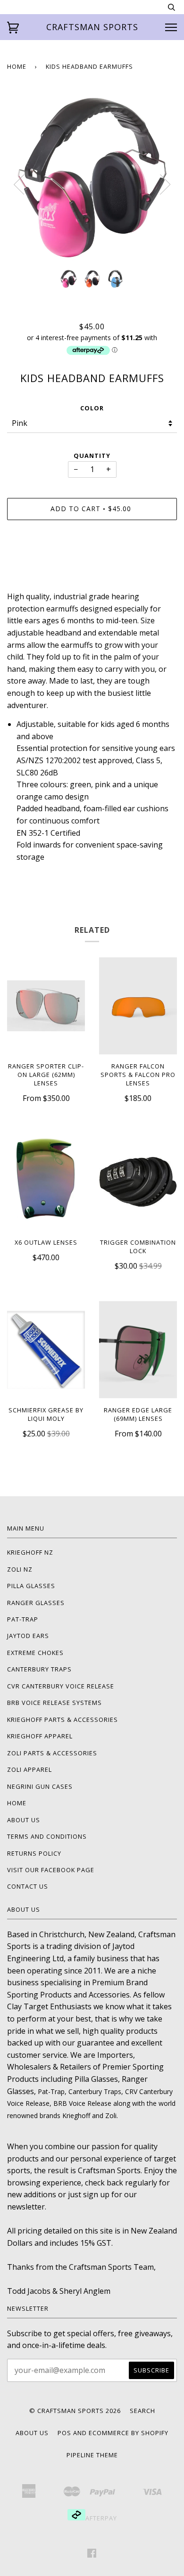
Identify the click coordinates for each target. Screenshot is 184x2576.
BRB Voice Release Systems (54, 1703)
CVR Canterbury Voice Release (61, 1686)
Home (17, 66)
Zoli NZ (20, 1569)
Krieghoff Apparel (40, 1736)
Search (142, 2411)
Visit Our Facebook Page (51, 1870)
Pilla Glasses (31, 1586)
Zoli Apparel (29, 1769)
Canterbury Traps (39, 1669)
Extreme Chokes (35, 1653)
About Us (24, 1820)
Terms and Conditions (47, 1836)
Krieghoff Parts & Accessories (63, 1720)
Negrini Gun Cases (40, 1786)
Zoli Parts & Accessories (52, 1753)
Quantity (92, 456)
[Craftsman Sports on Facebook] (92, 2554)
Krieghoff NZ (30, 1552)
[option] (92, 178)
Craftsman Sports (92, 27)
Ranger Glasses (36, 1603)
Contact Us (28, 1886)
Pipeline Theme (92, 2455)
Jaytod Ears (28, 1636)
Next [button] (165, 185)
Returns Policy (34, 1853)
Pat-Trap (23, 1619)
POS (64, 2433)
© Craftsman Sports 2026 (75, 2411)
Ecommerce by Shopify (129, 2433)
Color (92, 408)
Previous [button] (19, 185)
